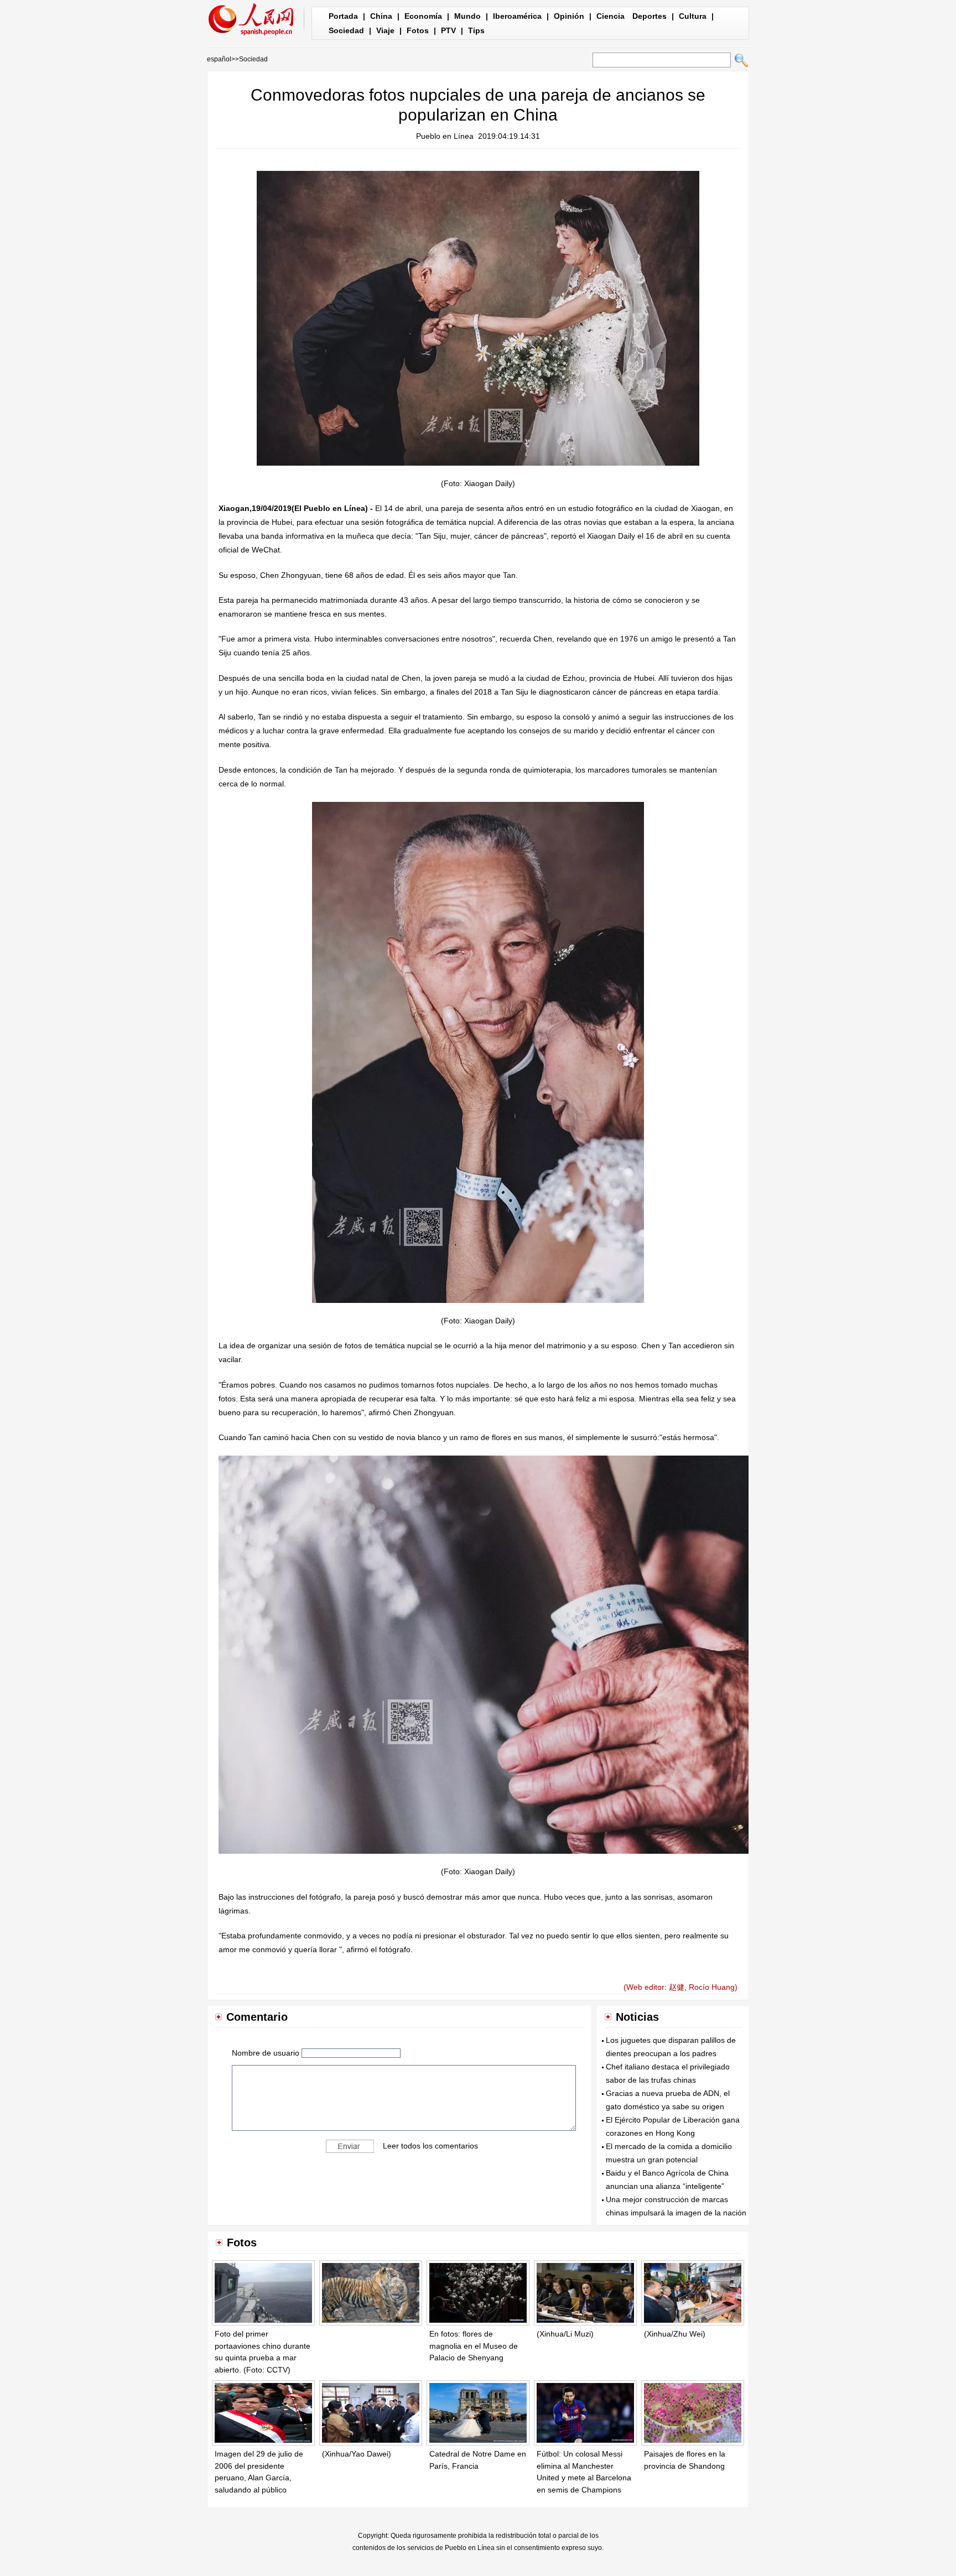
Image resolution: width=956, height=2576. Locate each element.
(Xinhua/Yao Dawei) (357, 2454)
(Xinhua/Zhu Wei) (675, 2334)
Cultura (693, 16)
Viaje (385, 30)
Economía (423, 16)
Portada (343, 16)
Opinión (569, 16)
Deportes (650, 16)
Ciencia (611, 16)
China (381, 16)
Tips (476, 30)
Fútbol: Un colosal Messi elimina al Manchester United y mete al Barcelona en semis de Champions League (584, 2478)
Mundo (467, 16)
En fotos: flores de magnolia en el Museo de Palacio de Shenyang (474, 2346)
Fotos (418, 30)
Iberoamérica (517, 16)
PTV (448, 30)
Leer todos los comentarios (430, 2146)
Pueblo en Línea (445, 136)
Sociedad (346, 30)
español (219, 59)
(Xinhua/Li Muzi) (565, 2334)
